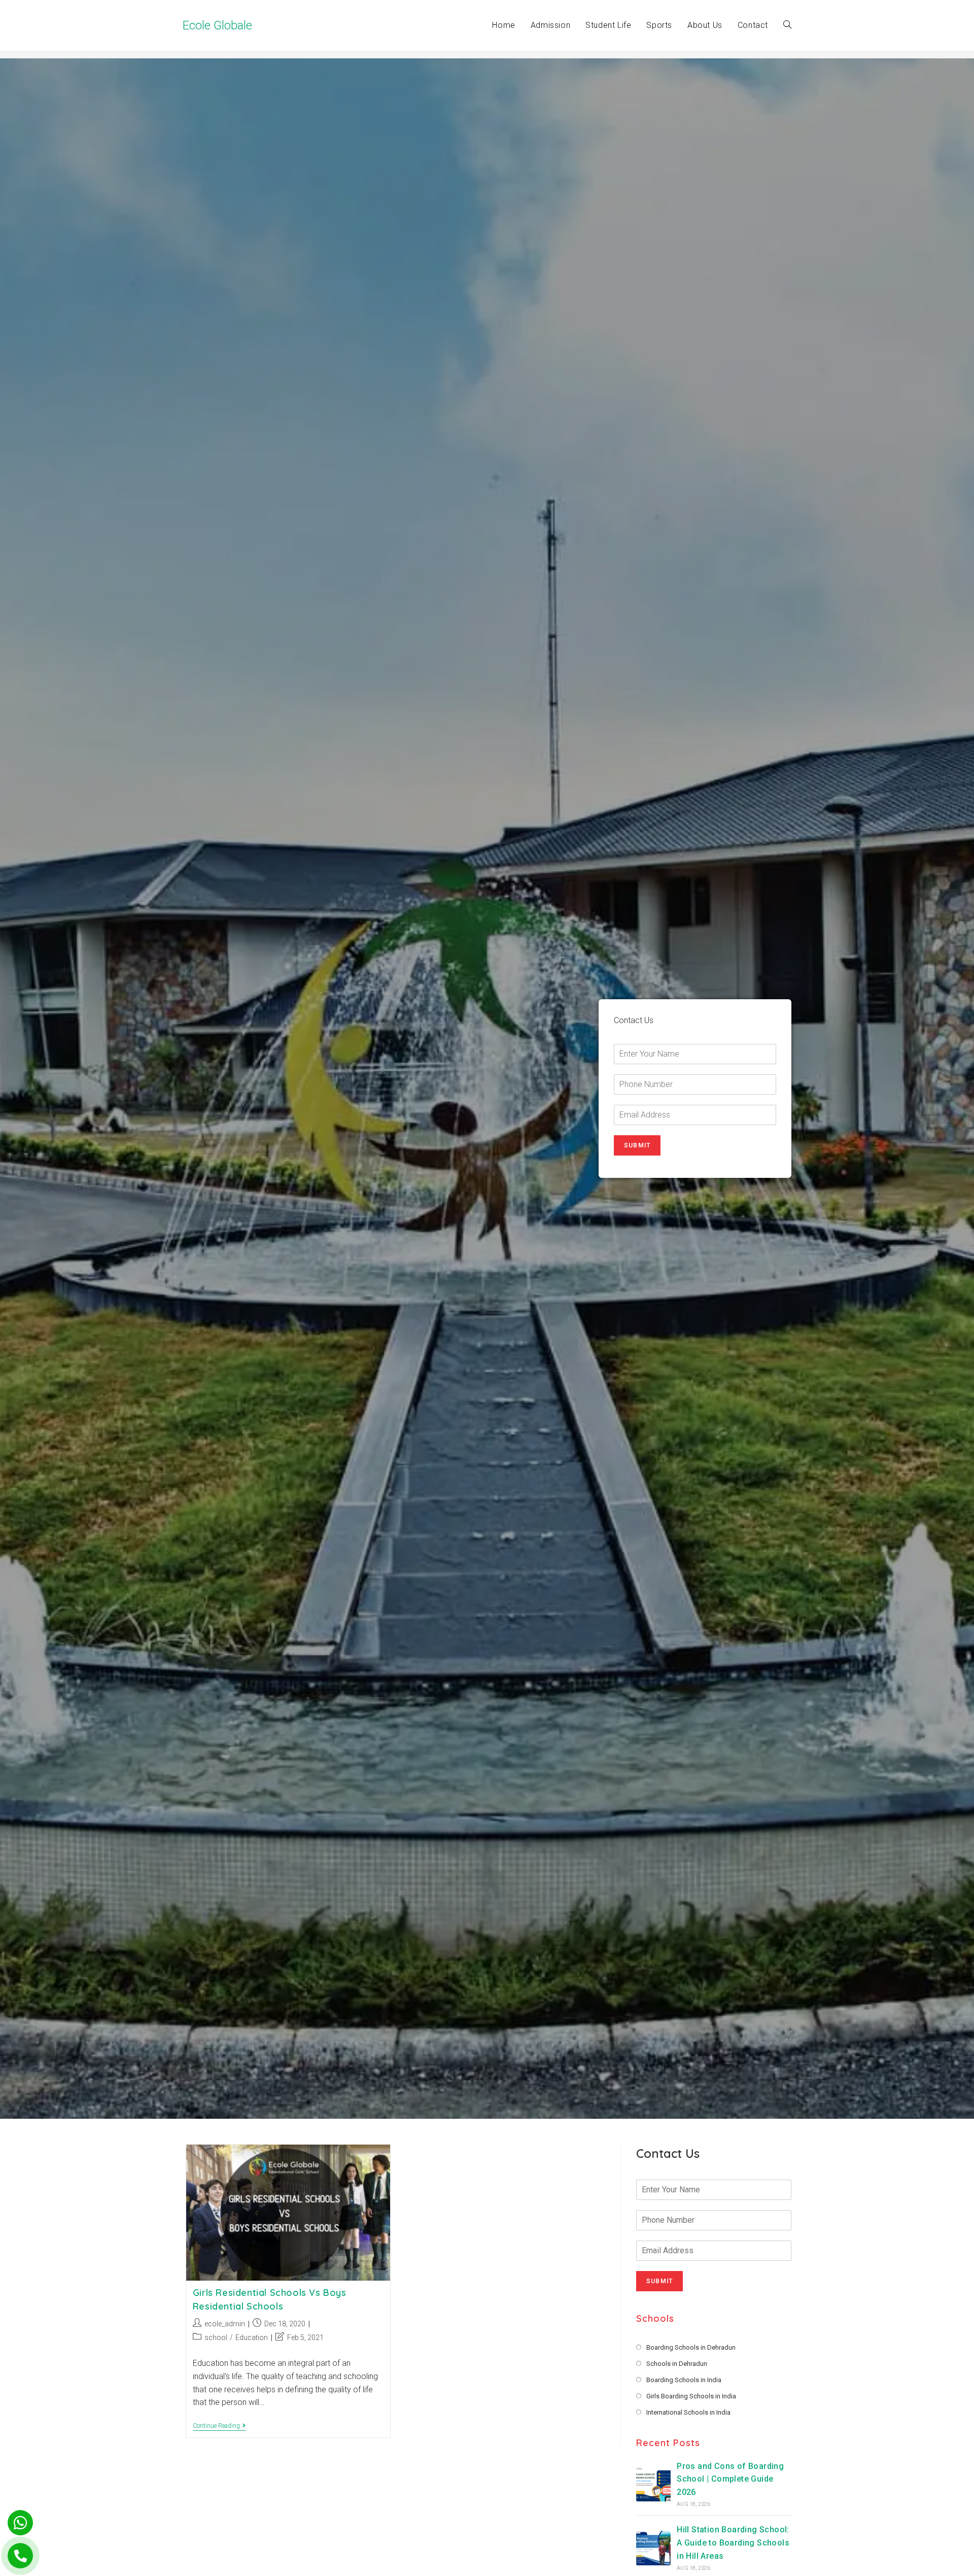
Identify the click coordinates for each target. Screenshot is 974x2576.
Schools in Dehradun (677, 2364)
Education (252, 2337)
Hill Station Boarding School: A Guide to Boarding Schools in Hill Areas (733, 2543)
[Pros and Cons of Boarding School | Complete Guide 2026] (653, 2484)
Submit (637, 1145)
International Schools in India (688, 2412)
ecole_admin (225, 2324)
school (216, 2337)
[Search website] (787, 25)
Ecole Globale (217, 25)
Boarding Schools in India (684, 2380)
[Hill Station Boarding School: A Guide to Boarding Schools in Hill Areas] (653, 2548)
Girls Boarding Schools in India (691, 2396)
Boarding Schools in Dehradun (691, 2347)
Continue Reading (219, 2427)
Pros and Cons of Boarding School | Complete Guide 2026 (730, 2479)
